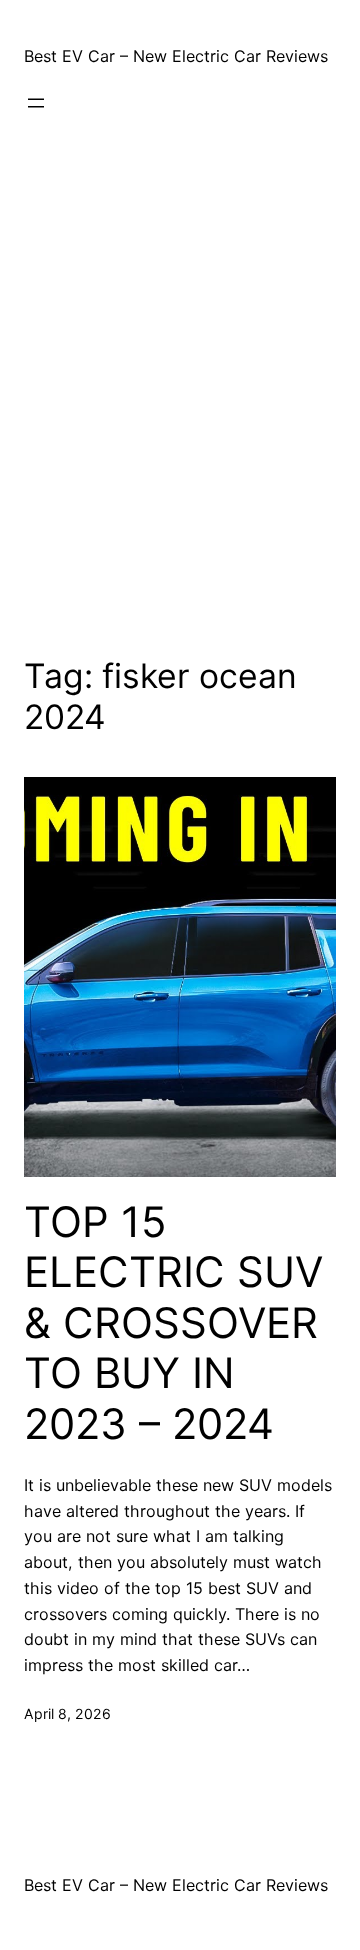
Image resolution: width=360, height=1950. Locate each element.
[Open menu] (36, 103)
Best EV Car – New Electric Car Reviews (176, 56)
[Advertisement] (180, 396)
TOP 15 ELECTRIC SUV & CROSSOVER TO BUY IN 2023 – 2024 (173, 1323)
